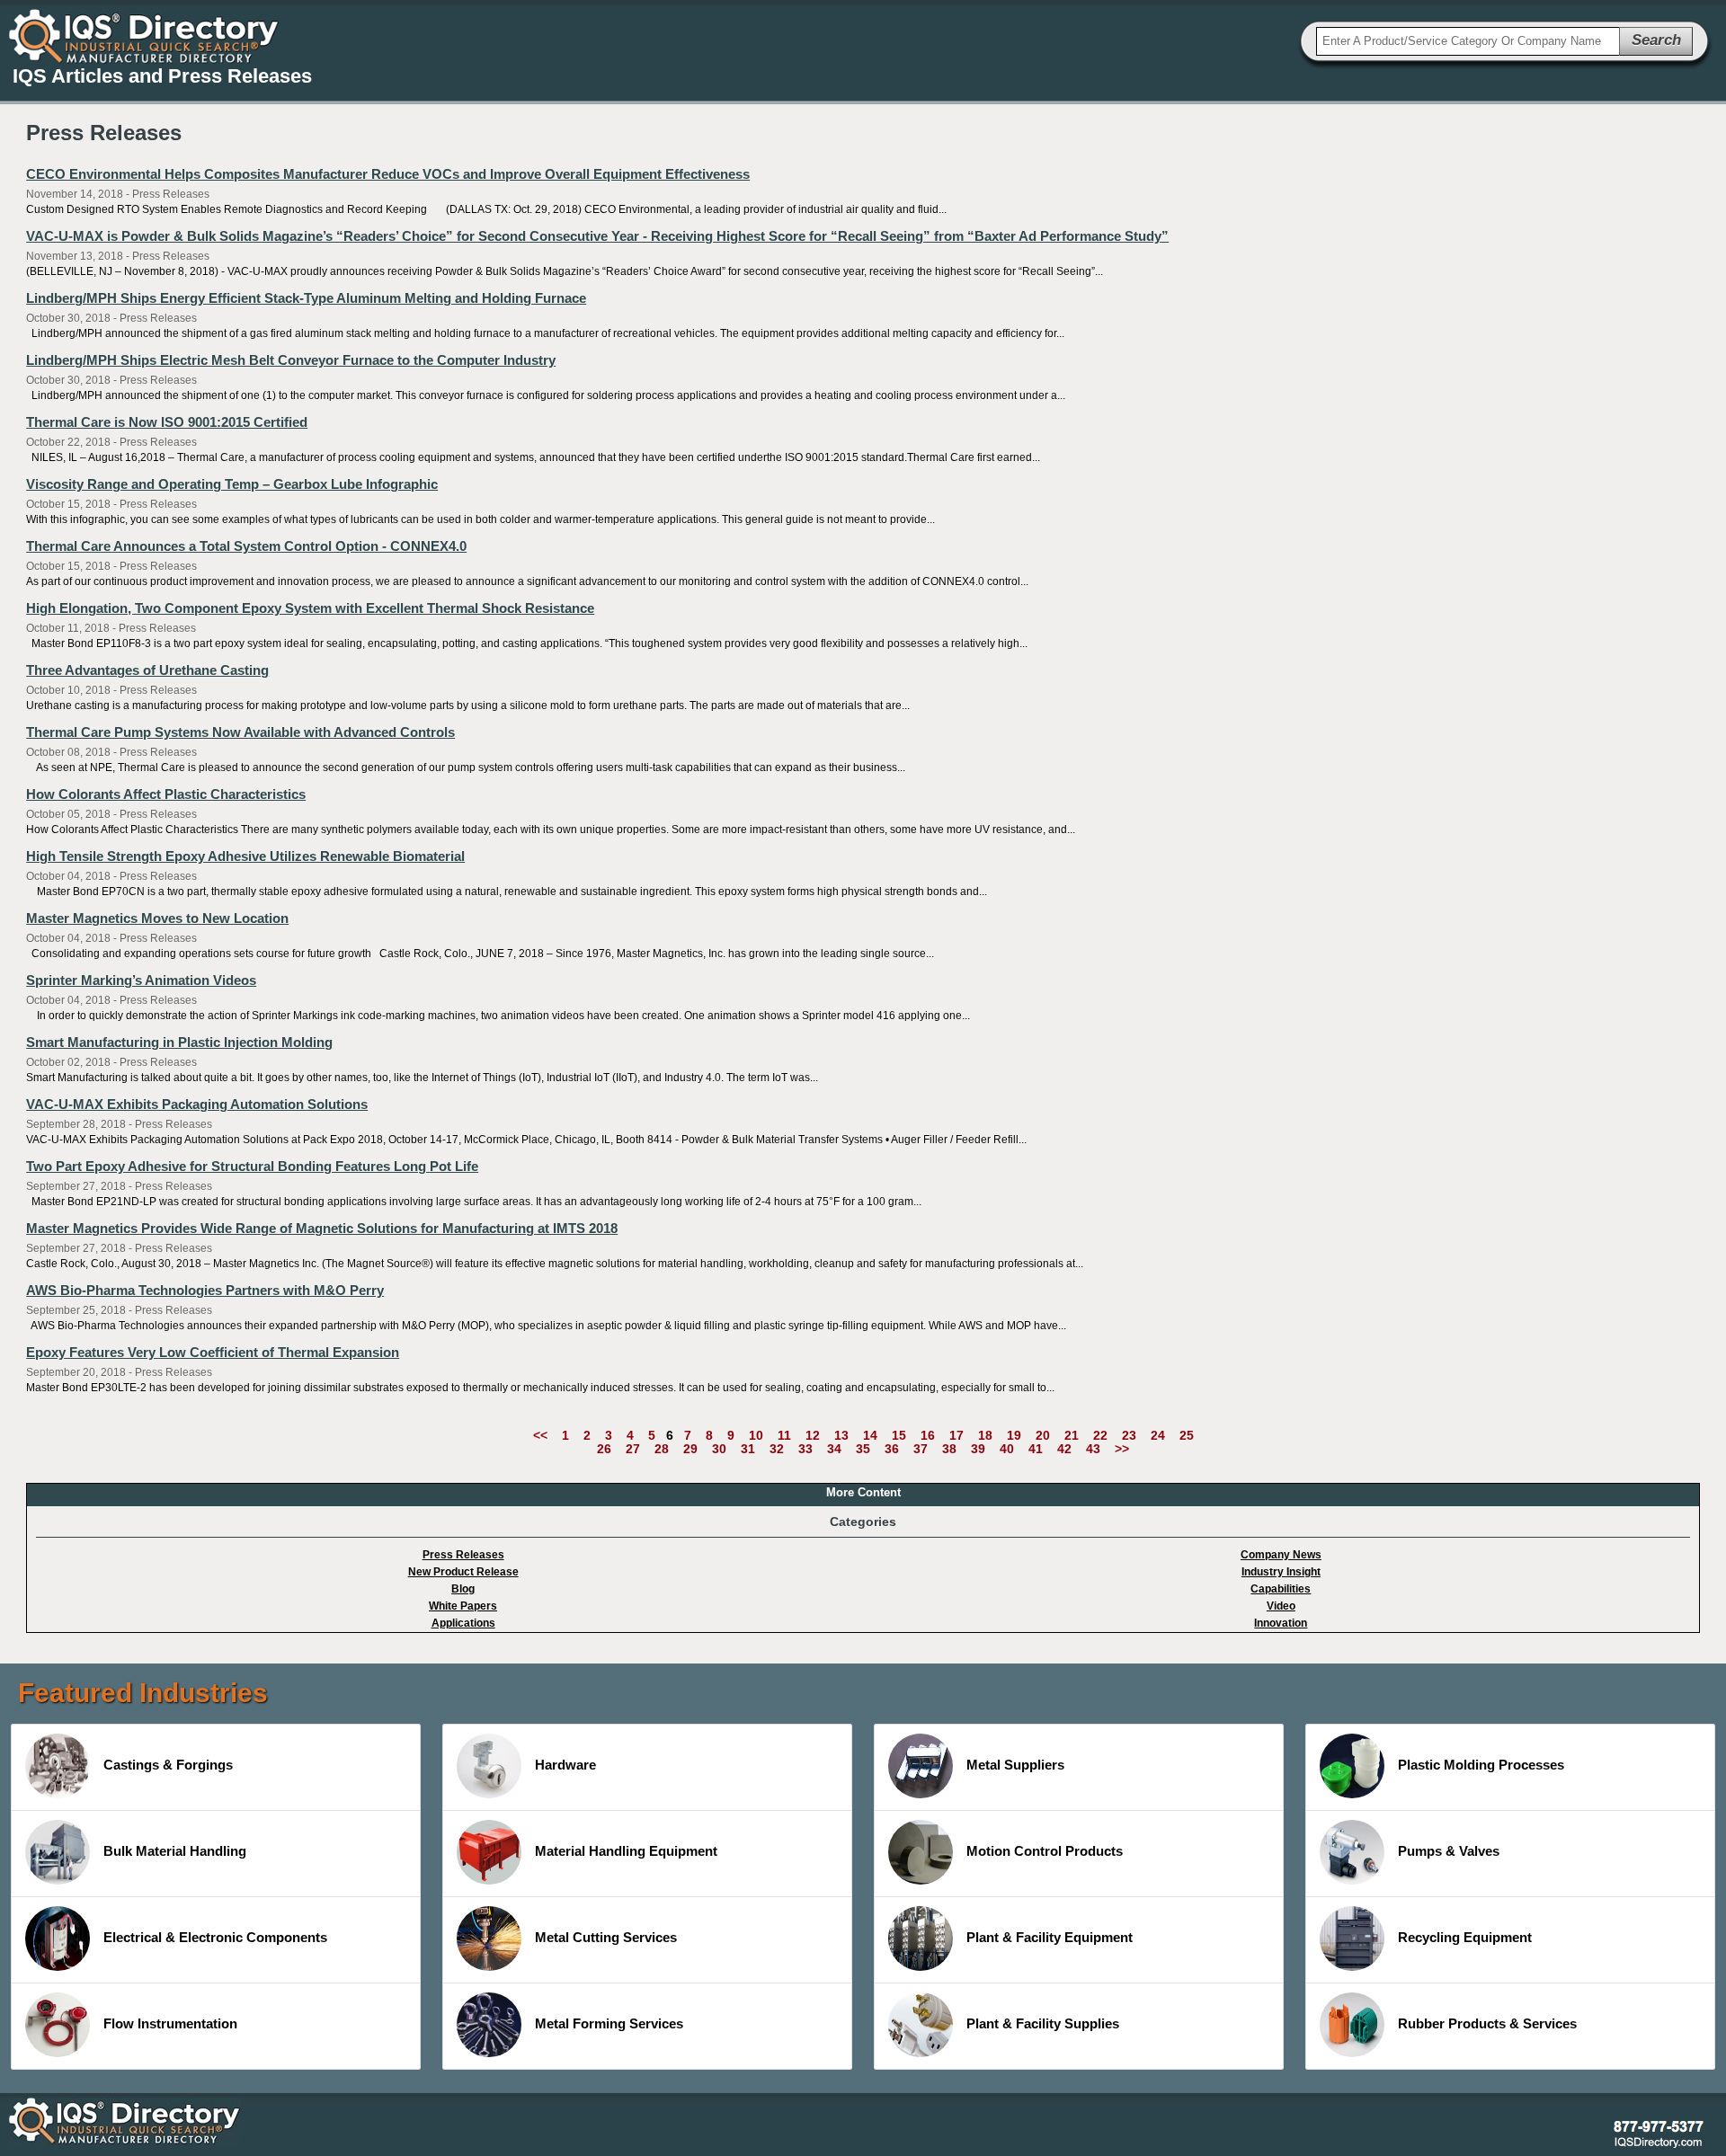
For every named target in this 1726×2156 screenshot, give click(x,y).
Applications (463, 1623)
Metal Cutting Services (606, 1937)
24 (1158, 1435)
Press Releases (463, 1555)
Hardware (565, 1765)
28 (662, 1449)
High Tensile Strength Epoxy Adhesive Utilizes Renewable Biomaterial (245, 856)
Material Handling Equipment (626, 1851)
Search (1656, 40)
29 (690, 1449)
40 (1007, 1449)
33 (805, 1449)
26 (604, 1449)
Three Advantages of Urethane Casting (147, 670)
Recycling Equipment (1465, 1937)
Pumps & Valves (1449, 1851)
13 (841, 1435)
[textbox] (1468, 41)
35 (863, 1449)
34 (834, 1449)
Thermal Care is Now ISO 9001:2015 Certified (167, 422)
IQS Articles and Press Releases (162, 76)
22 (1100, 1435)
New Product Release (463, 1572)
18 (985, 1435)
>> (1122, 1449)
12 (813, 1435)
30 (719, 1449)
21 (1072, 1435)
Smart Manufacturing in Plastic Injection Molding (179, 1042)
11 (784, 1435)
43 (1093, 1449)
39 (978, 1449)
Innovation (1281, 1623)
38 (949, 1449)
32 (777, 1449)
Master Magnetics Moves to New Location (157, 918)
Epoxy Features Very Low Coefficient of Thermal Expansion (213, 1352)
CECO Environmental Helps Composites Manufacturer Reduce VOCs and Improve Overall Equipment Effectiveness (388, 174)
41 (1036, 1449)
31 (748, 1449)
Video (1281, 1606)
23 (1129, 1435)
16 (928, 1435)
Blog (463, 1589)
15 (899, 1435)
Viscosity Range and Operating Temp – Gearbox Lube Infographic (232, 484)
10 (756, 1435)
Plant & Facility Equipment (1050, 1937)
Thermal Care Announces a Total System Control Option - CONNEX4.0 (246, 546)
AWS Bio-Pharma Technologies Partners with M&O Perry (205, 1290)
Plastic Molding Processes (1481, 1765)
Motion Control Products (1045, 1851)
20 (1043, 1435)
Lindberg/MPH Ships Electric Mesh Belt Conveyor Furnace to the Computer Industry (291, 360)
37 (921, 1449)
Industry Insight (1281, 1572)
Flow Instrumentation (170, 2023)
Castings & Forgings (168, 1765)
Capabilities (1281, 1589)
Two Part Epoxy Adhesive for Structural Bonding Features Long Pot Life (252, 1166)
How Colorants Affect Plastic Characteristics (166, 794)
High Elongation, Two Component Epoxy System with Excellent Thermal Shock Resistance (310, 608)
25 (1187, 1435)
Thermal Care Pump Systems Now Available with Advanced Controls (240, 732)
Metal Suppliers (1015, 1765)
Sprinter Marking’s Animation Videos (141, 980)
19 (1014, 1435)
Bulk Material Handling (175, 1851)
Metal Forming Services (609, 2023)
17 (956, 1435)
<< (540, 1435)
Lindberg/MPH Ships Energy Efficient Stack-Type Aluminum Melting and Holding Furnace (306, 298)
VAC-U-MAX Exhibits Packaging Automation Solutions (197, 1104)
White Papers (463, 1606)
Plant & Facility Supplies (1043, 2023)
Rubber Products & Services (1487, 2023)
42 (1064, 1449)
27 (633, 1449)
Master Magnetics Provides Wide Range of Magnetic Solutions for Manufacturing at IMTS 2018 (322, 1228)
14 (870, 1435)
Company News (1281, 1555)
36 (892, 1449)
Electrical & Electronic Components (215, 1937)
